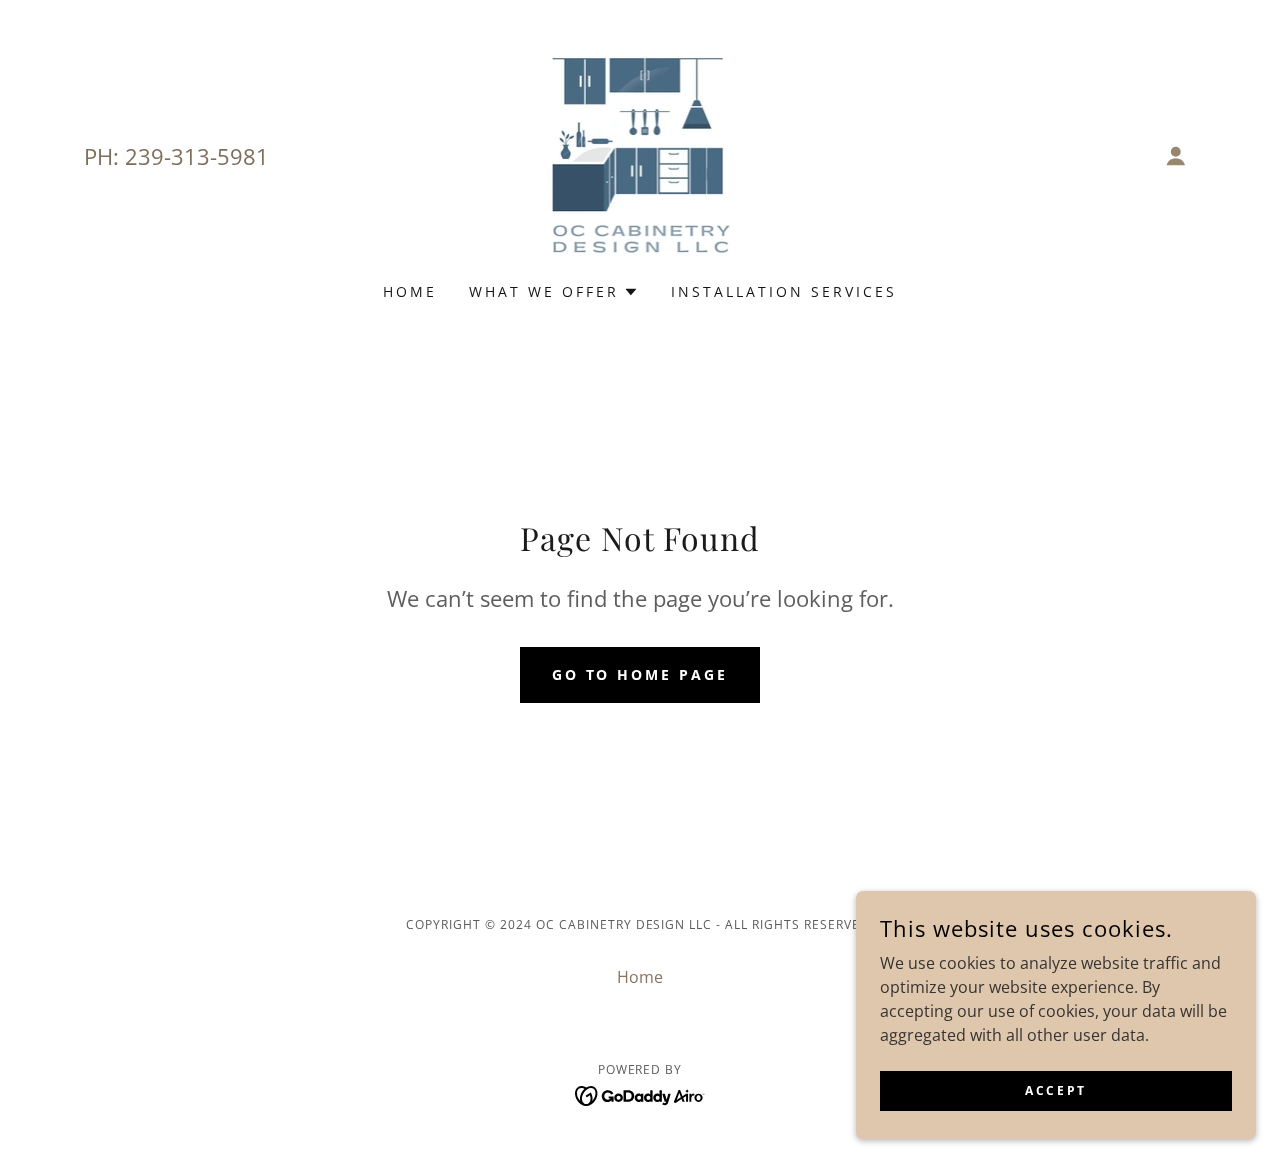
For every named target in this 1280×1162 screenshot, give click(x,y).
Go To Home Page (640, 674)
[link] (640, 154)
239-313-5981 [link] (197, 156)
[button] (1176, 156)
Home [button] (640, 977)
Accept (1055, 1090)
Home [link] (410, 291)
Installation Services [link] (784, 291)
